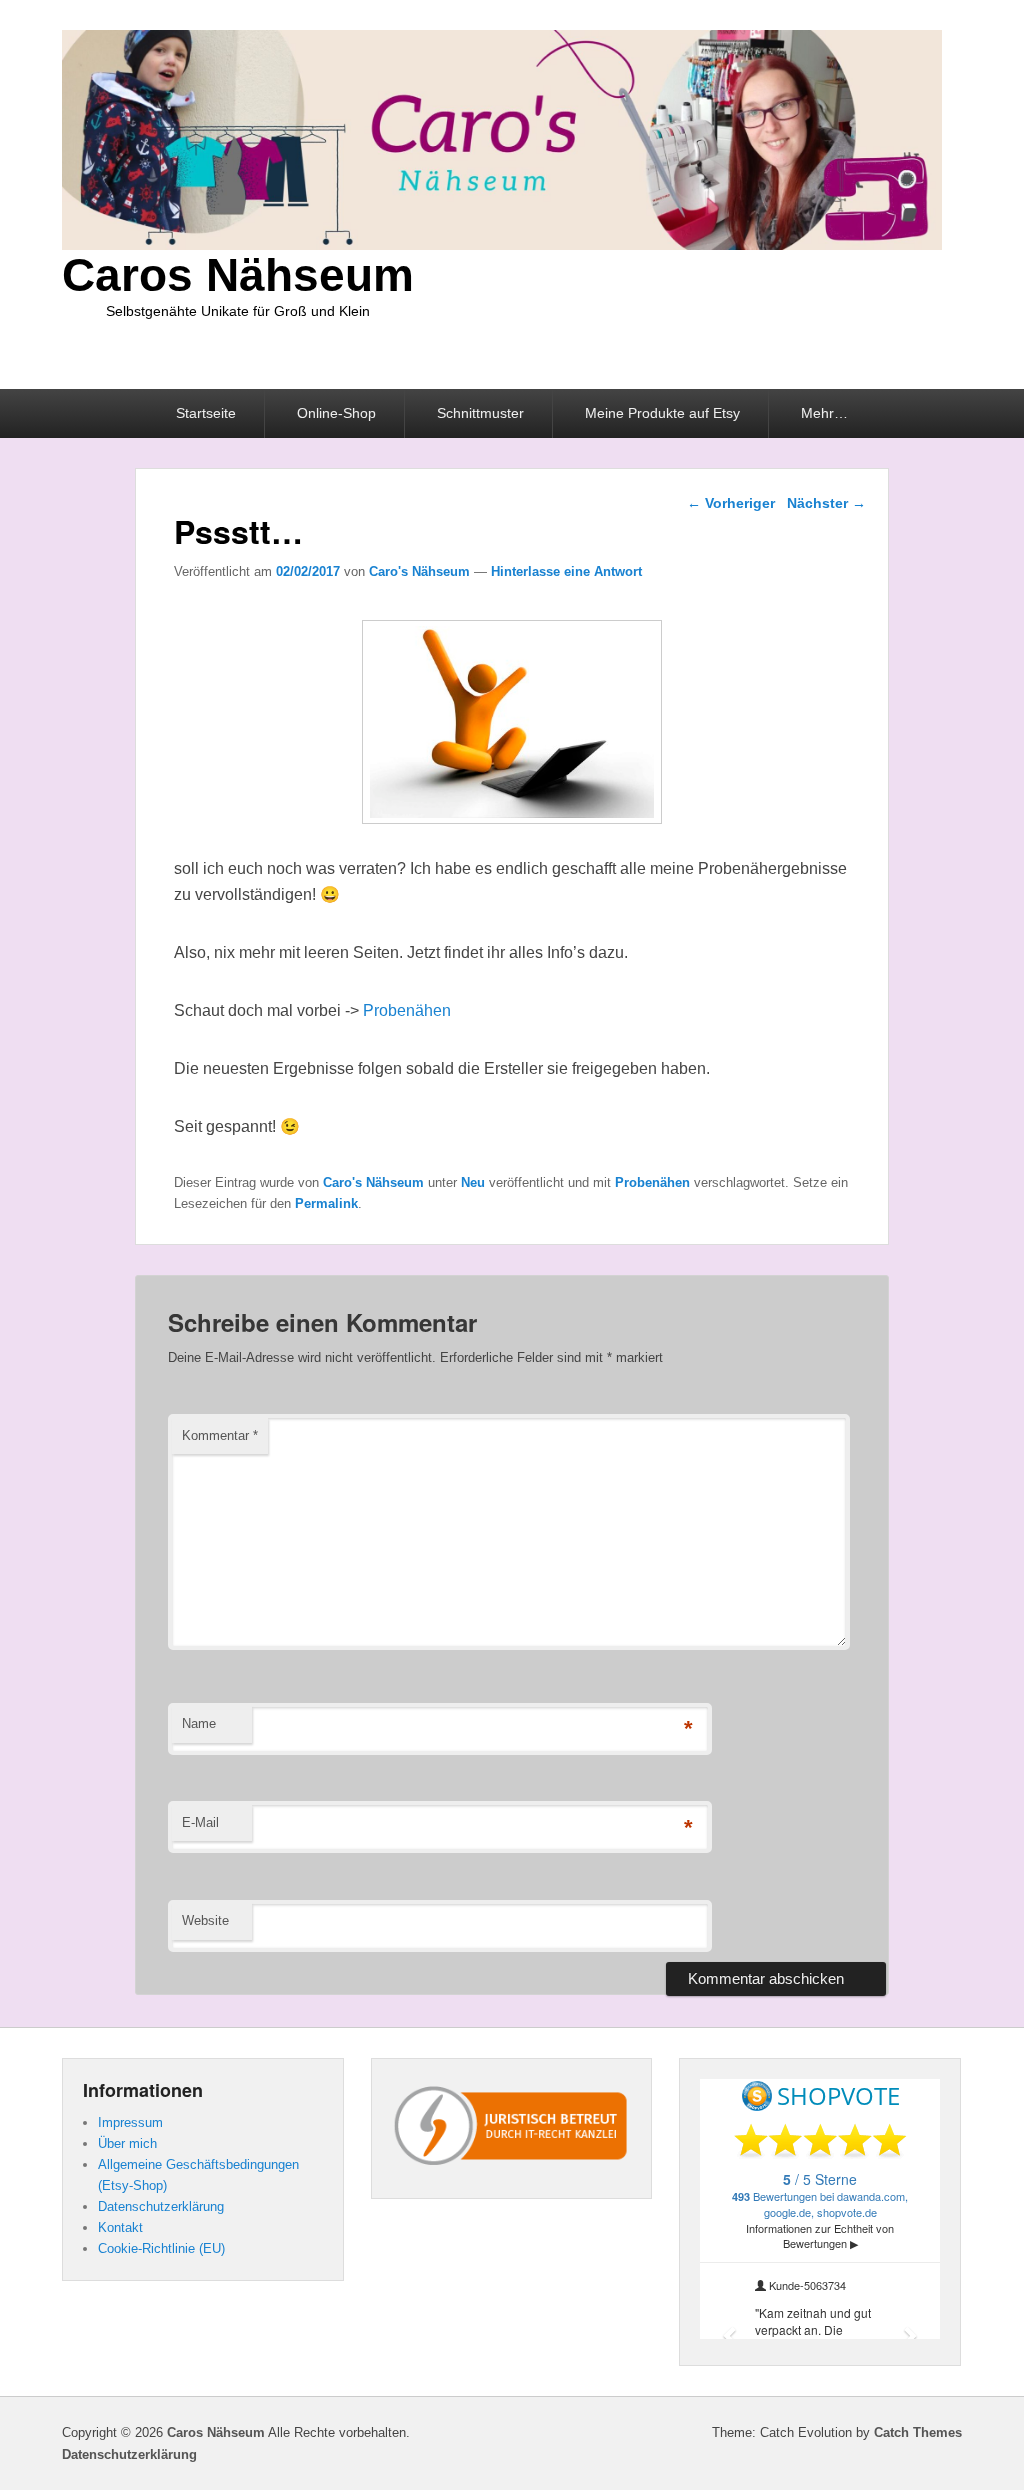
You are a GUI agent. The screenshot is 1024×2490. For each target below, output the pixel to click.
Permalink (326, 1203)
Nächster (826, 503)
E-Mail (200, 1822)
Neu (473, 1182)
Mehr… (824, 413)
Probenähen (407, 1010)
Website (205, 1920)
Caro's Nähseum (419, 571)
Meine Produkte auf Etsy (662, 413)
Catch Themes (918, 2432)
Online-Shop (336, 413)
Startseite (206, 413)
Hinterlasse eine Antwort (566, 571)
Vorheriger (731, 503)
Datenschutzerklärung (161, 2206)
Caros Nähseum (238, 275)
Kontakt (120, 2227)
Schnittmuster (480, 413)
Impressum (130, 2122)
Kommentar (220, 1435)
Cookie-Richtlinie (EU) (161, 2248)
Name (199, 1723)
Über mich (127, 2143)
